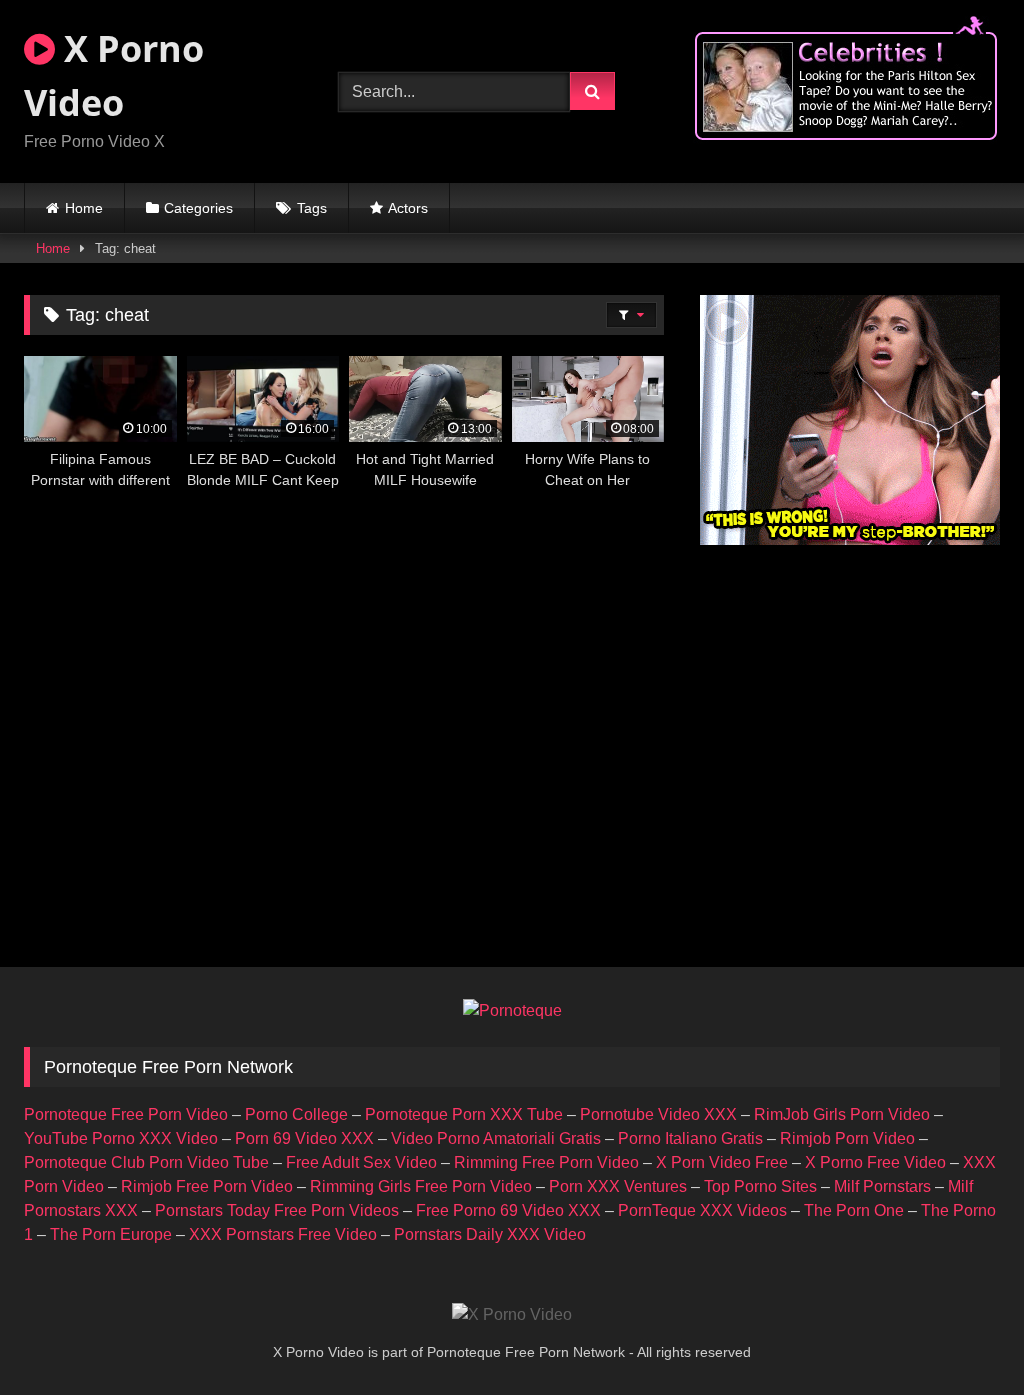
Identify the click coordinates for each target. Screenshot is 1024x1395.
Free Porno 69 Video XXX (508, 1210)
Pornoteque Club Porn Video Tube (146, 1162)
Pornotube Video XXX (658, 1114)
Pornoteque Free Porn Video (126, 1114)
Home (84, 208)
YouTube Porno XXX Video (121, 1138)
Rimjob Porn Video (847, 1138)
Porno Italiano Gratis (690, 1138)
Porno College (296, 1114)
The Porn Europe (111, 1234)
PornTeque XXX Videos (702, 1210)
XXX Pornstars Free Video (283, 1234)
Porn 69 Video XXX (304, 1138)
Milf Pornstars (882, 1186)
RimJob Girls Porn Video (842, 1114)
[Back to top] (962, 1335)
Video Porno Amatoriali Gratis (496, 1138)
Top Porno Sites (760, 1186)
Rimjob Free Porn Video (207, 1186)
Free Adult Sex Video (361, 1162)
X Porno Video (114, 75)
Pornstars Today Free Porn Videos (277, 1210)
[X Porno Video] (512, 1315)
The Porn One (854, 1210)
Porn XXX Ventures (618, 1186)
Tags (312, 208)
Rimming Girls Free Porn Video (421, 1186)
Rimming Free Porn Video (546, 1162)
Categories (198, 208)
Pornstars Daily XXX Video (490, 1234)
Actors (408, 208)
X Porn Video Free (722, 1162)
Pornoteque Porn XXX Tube (464, 1114)
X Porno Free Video (875, 1162)
